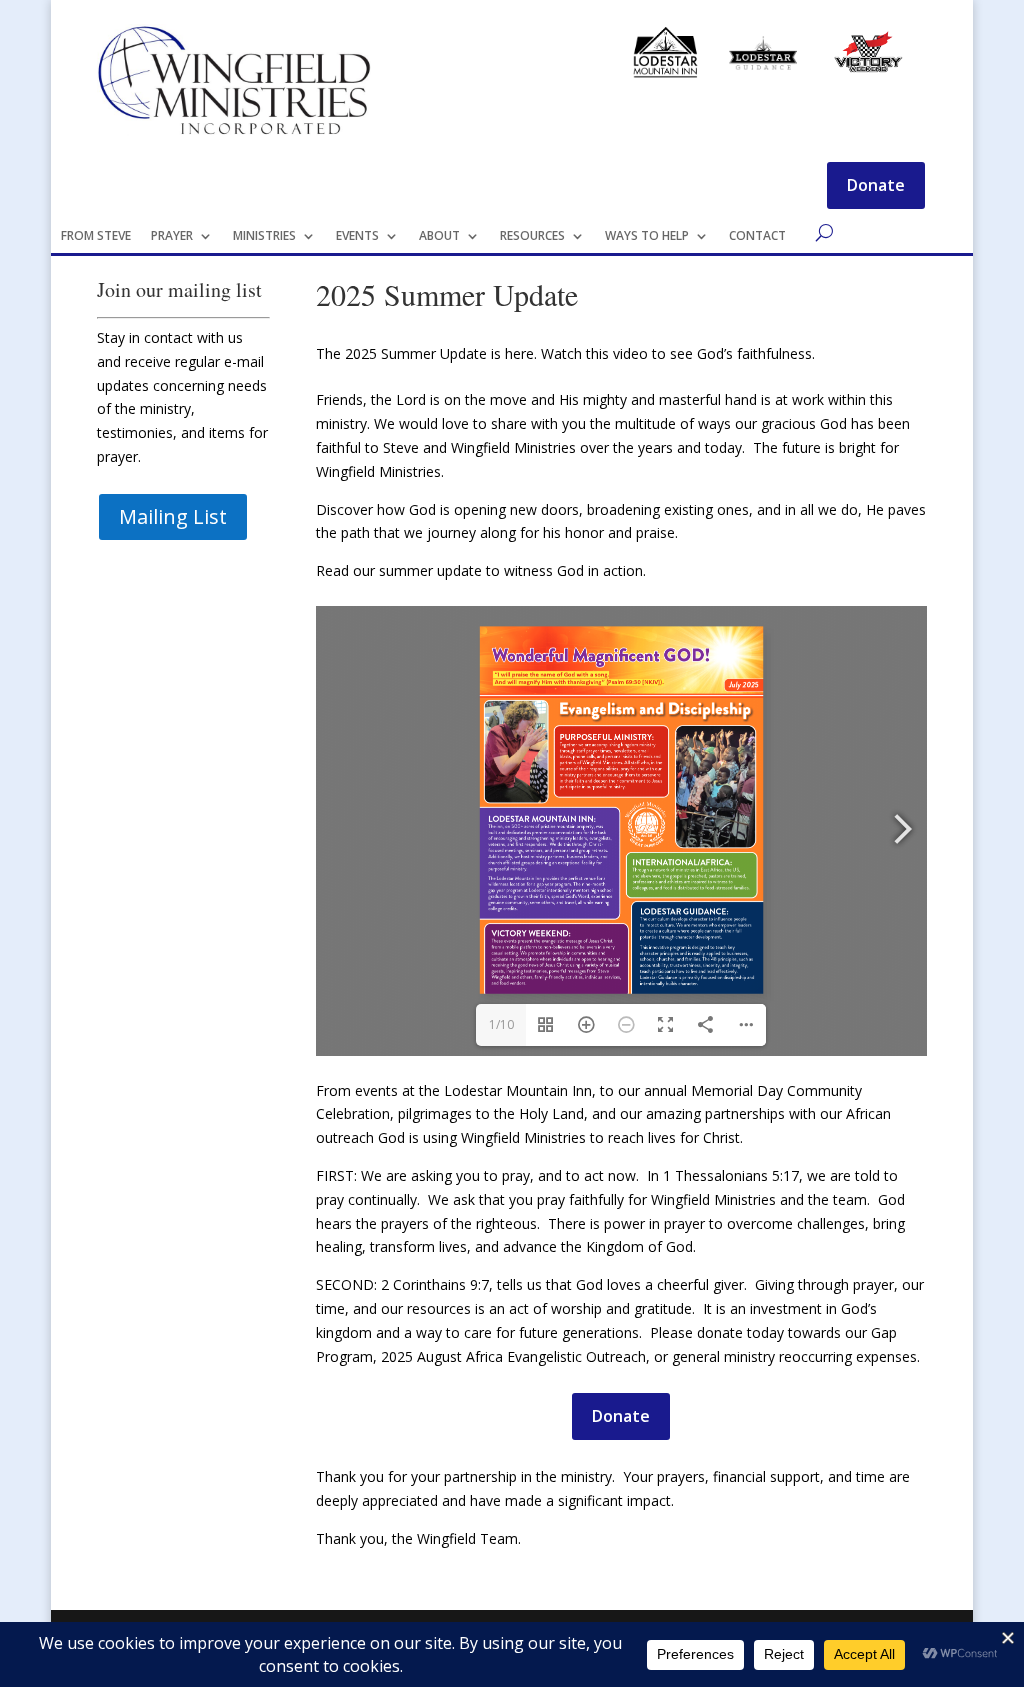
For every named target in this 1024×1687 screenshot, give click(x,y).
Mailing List (173, 516)
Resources (532, 236)
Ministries (264, 236)
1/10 (501, 1024)
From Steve (96, 236)
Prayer (172, 236)
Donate (876, 185)
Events (357, 236)
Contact (757, 236)
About (439, 236)
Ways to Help (647, 236)
